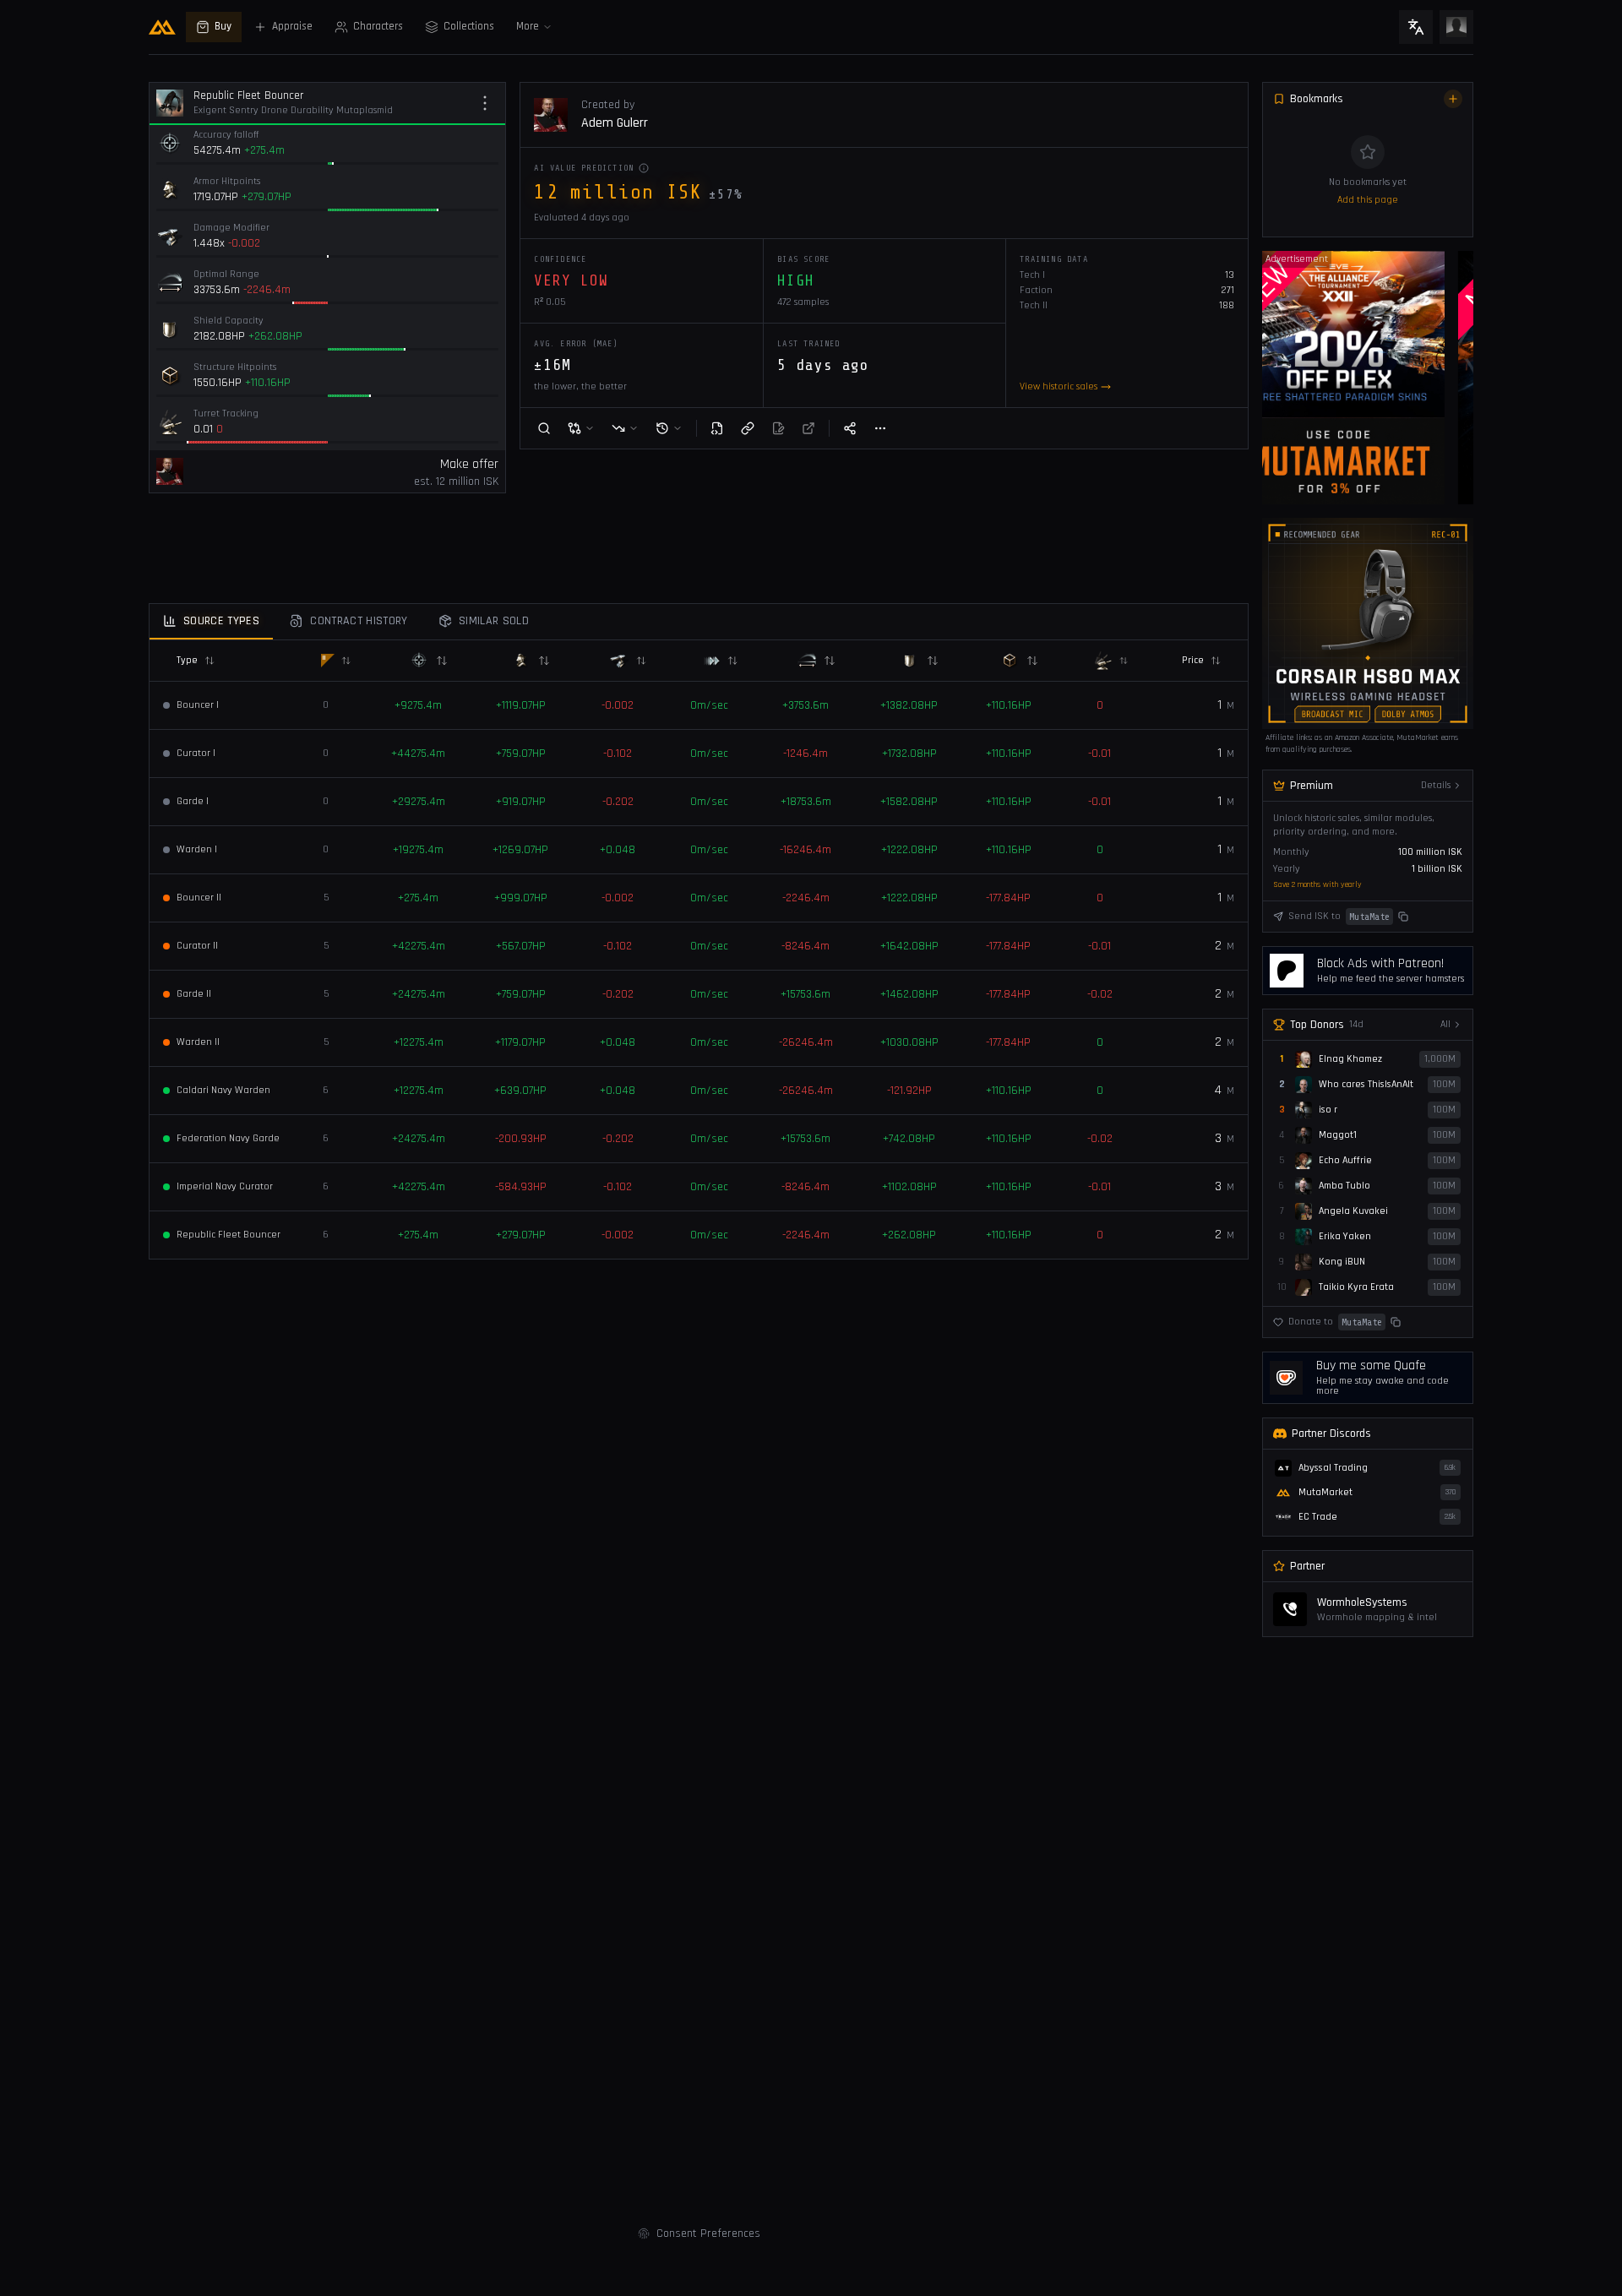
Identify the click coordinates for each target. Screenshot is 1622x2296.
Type (187, 660)
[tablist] (699, 622)
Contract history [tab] (359, 621)
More (528, 27)
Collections (469, 27)
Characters (378, 27)
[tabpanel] (699, 949)
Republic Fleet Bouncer (249, 95)
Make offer (469, 464)
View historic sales (1059, 386)
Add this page (1368, 200)
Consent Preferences (708, 2233)
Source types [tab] (221, 621)
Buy (223, 27)
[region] (1368, 378)
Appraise (292, 27)
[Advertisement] (68, 322)
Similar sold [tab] (494, 621)
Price (1193, 660)
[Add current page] (1453, 99)
